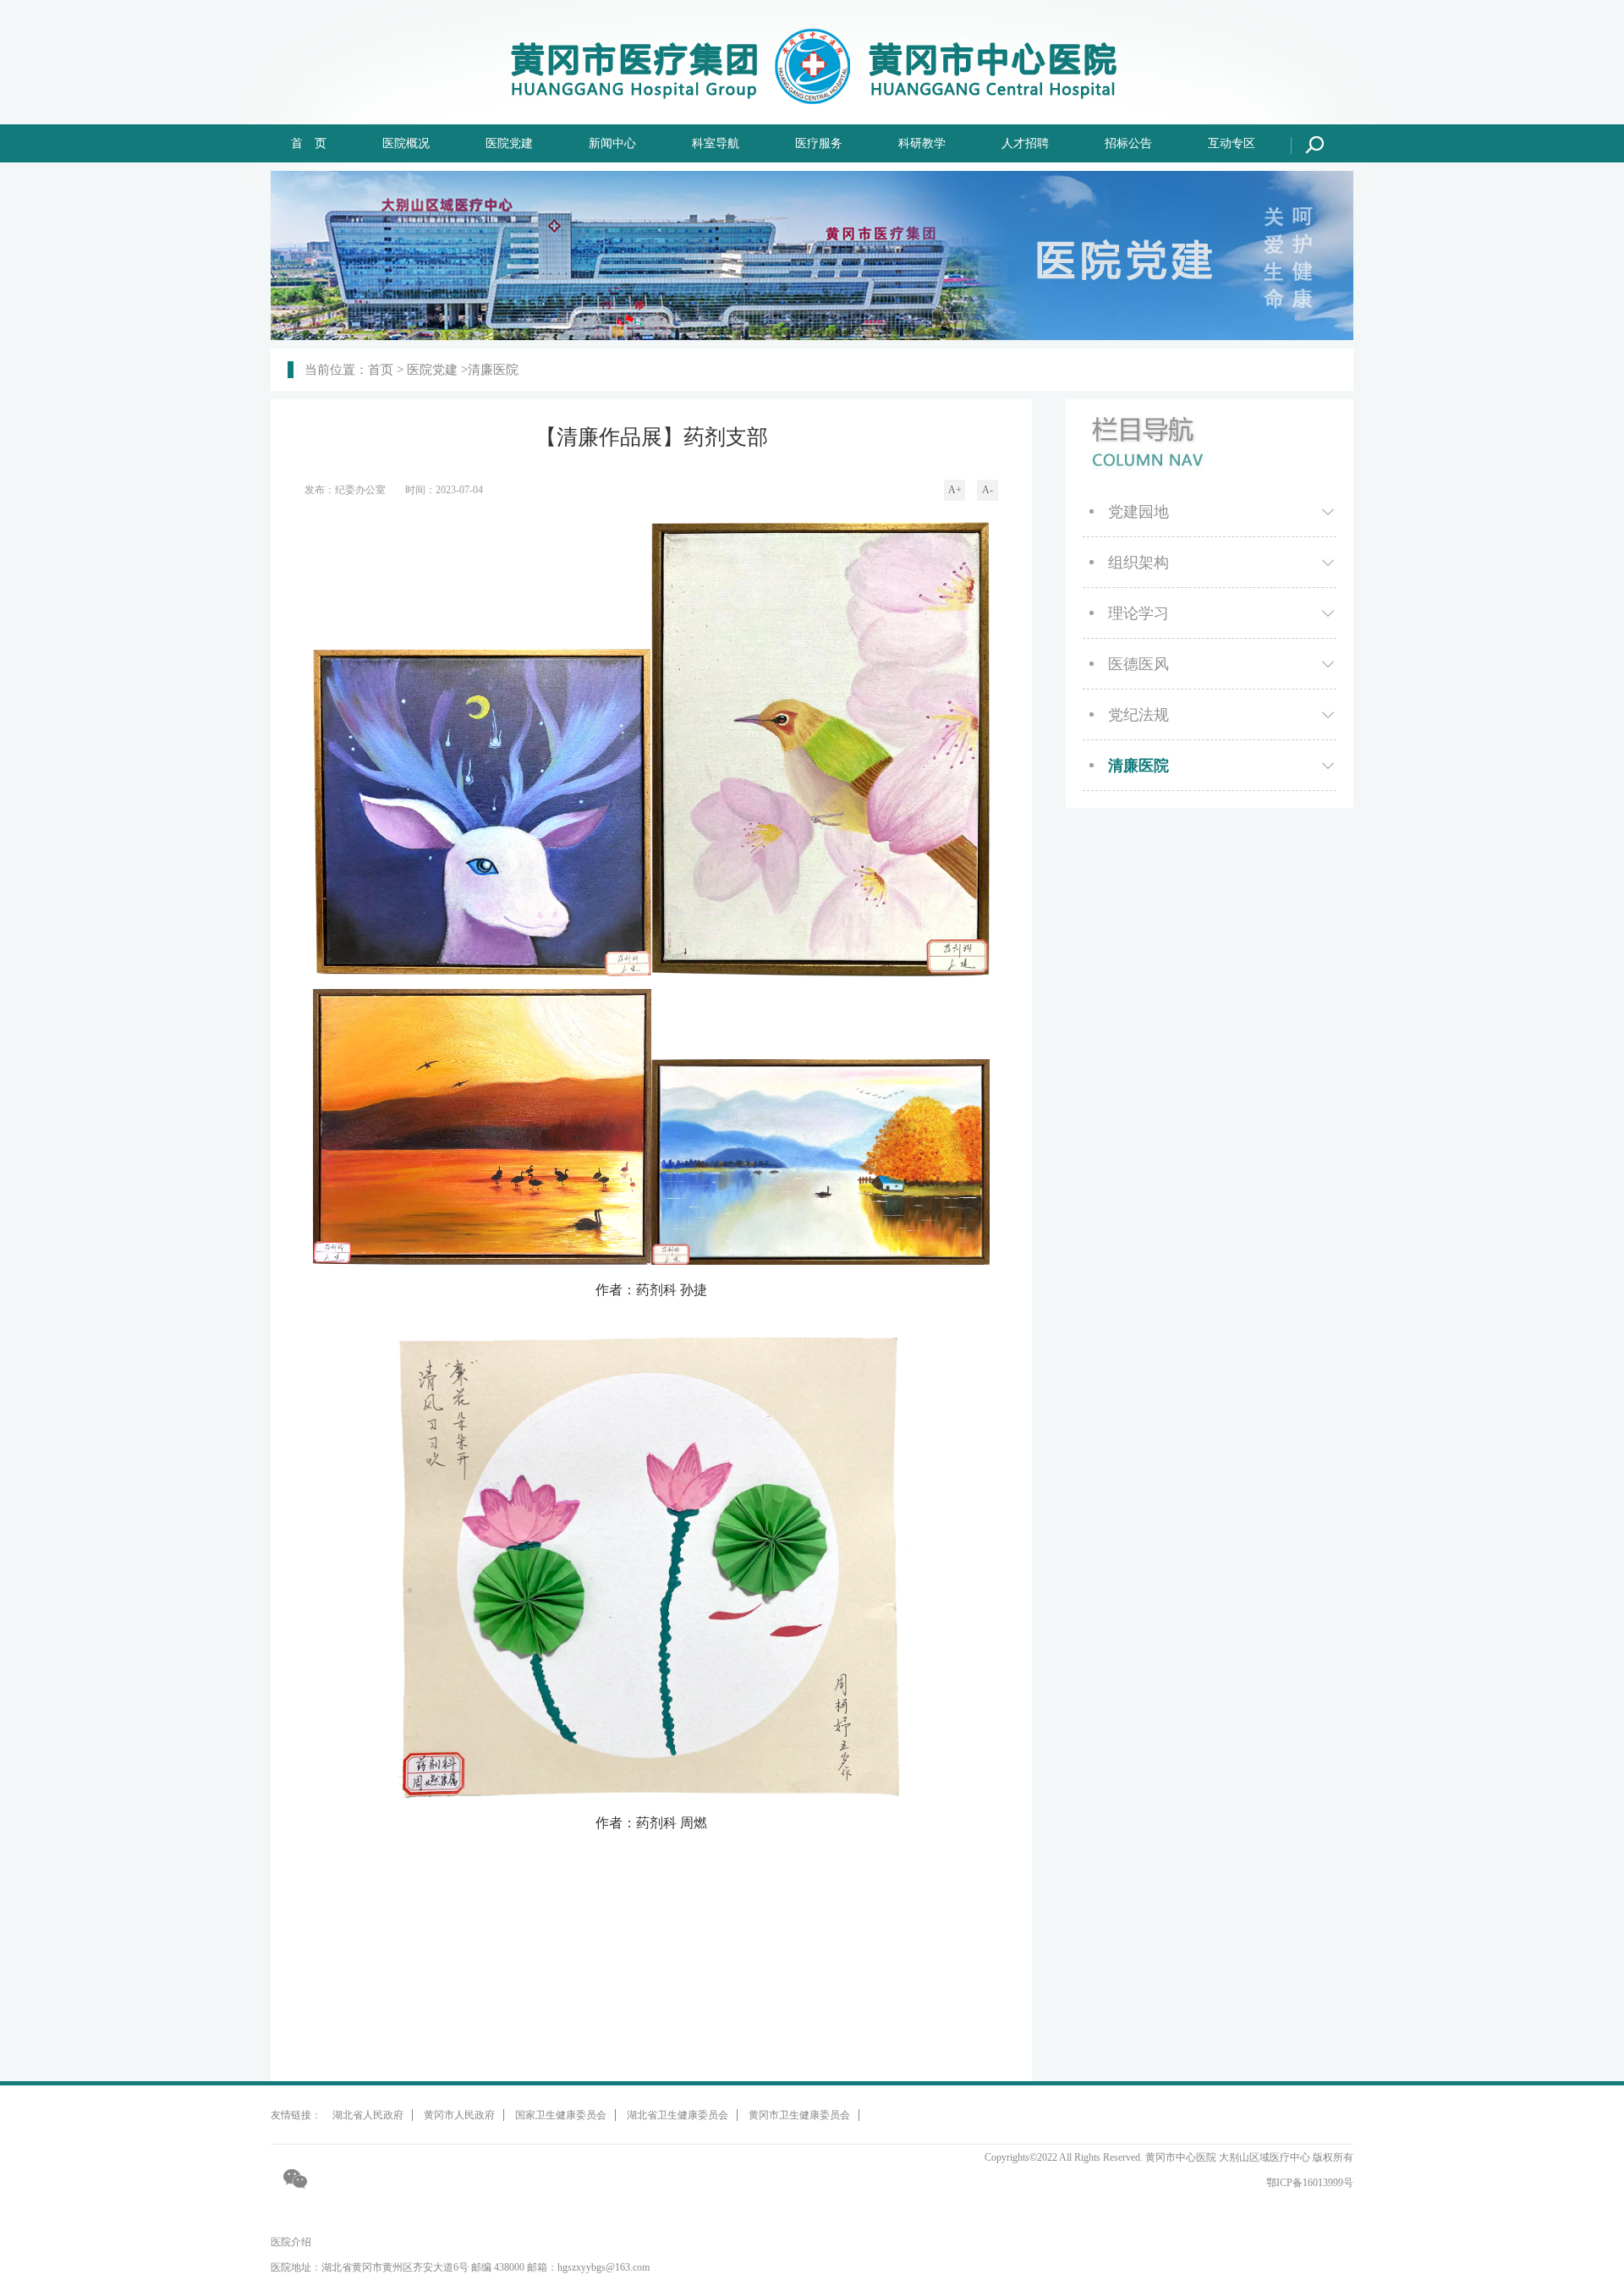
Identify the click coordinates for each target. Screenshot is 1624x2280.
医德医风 (1138, 664)
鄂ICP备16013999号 (1310, 2183)
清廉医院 (1138, 766)
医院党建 (509, 143)
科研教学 (922, 143)
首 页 (309, 143)
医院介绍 (291, 2242)
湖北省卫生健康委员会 (678, 2115)
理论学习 (1138, 613)
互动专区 (1232, 143)
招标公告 (1128, 143)
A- (988, 490)
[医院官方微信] (296, 2178)
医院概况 (406, 143)
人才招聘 (1025, 143)
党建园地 (1138, 512)
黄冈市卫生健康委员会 (799, 2115)
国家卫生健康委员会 (561, 2115)
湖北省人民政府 (368, 2115)
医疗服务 (819, 143)
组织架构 (1138, 563)
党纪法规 (1138, 715)
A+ (955, 490)
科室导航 (716, 143)
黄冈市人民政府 (459, 2115)
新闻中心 (612, 143)
